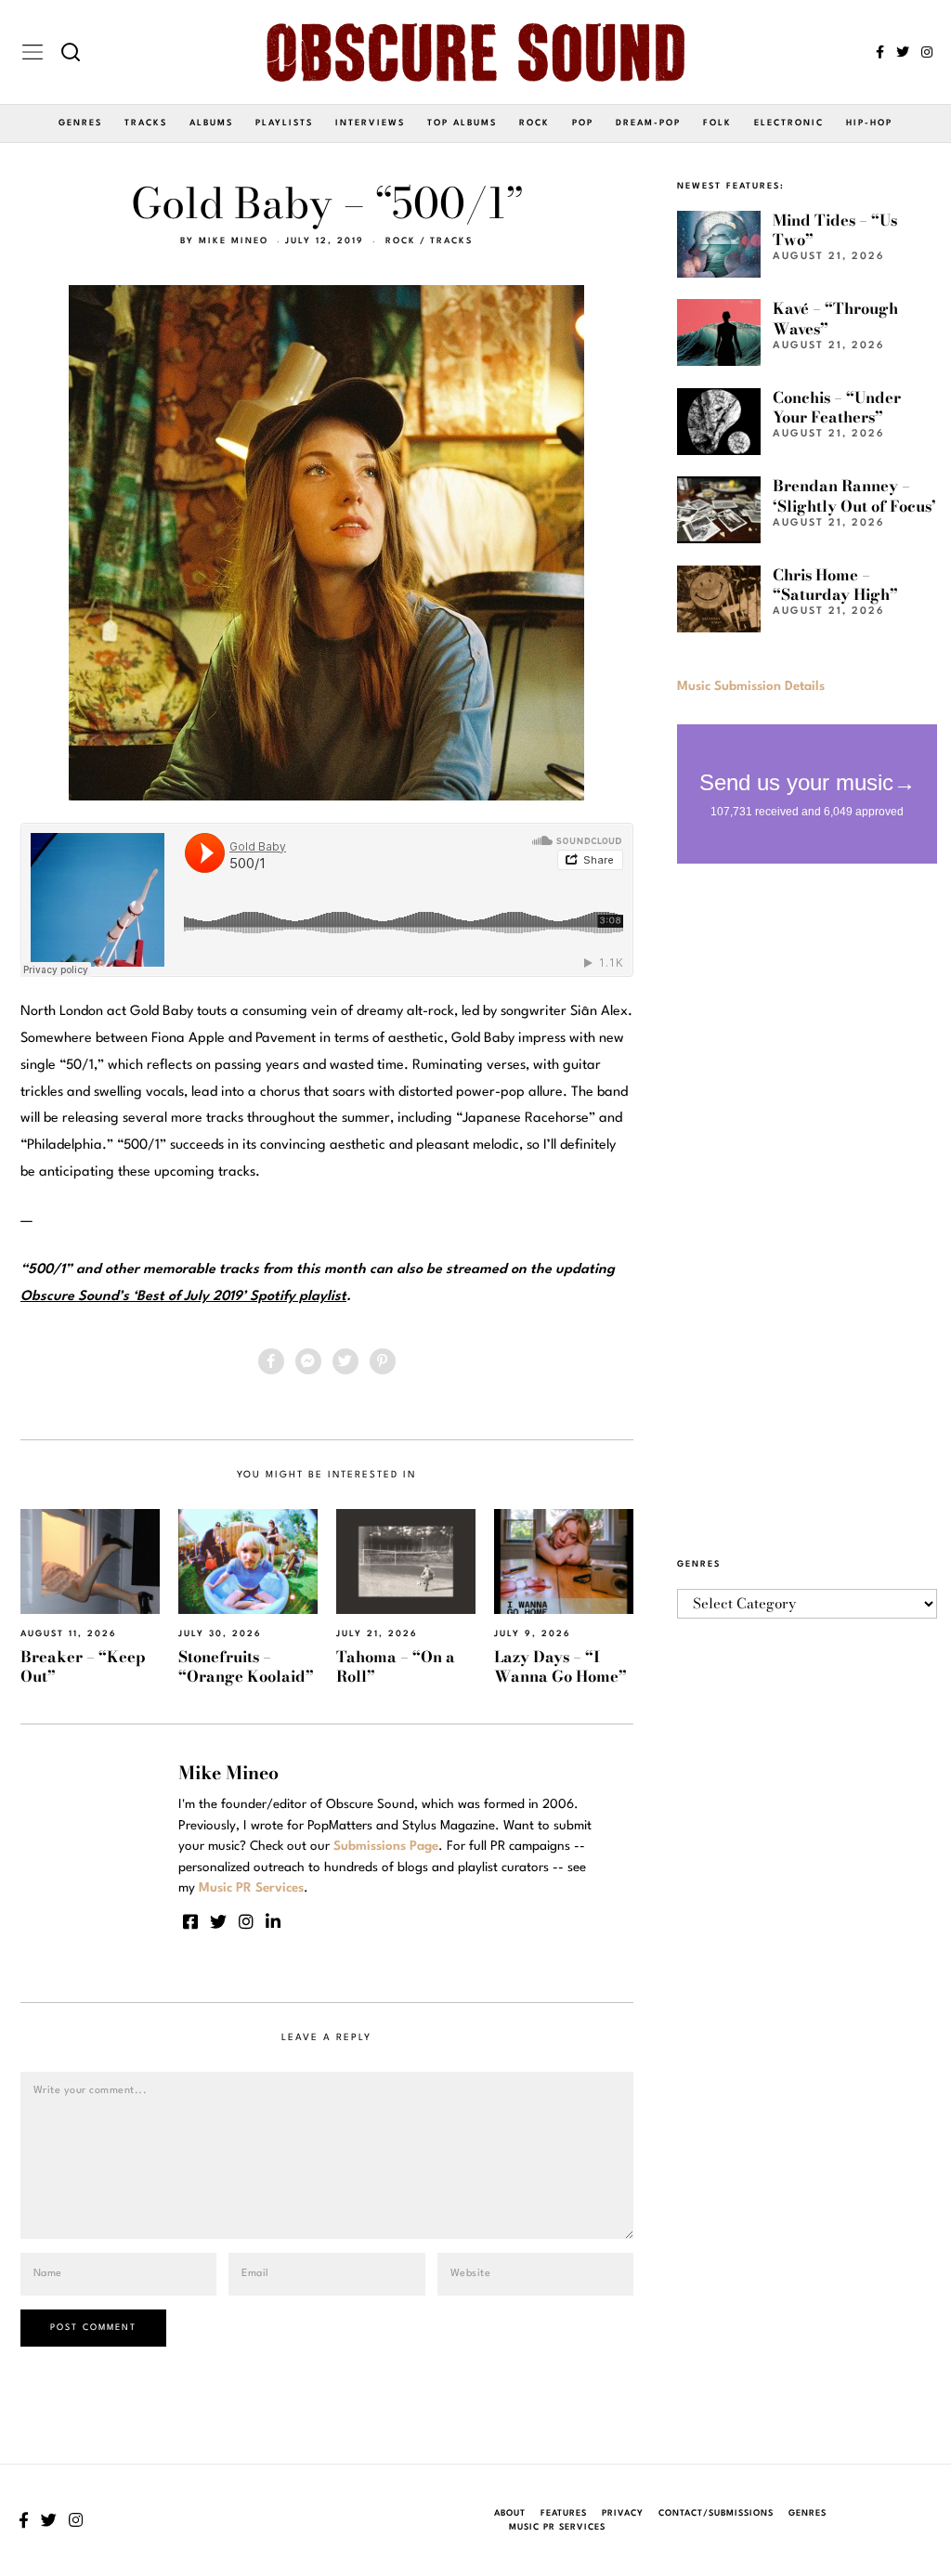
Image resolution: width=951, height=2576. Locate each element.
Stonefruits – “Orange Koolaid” (246, 1666)
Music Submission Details (751, 686)
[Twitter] (903, 52)
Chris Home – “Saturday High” (835, 585)
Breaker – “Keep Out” (83, 1666)
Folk (717, 123)
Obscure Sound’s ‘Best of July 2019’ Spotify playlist (183, 1297)
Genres (80, 123)
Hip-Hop (869, 123)
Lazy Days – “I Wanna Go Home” (560, 1666)
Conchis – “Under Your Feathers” (837, 407)
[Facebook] (880, 52)
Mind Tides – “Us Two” (835, 230)
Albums (211, 123)
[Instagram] (927, 52)
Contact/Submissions (716, 2513)
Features (564, 2513)
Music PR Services (557, 2527)
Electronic (789, 123)
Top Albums (462, 123)
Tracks (146, 123)
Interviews (370, 123)
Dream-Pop (648, 123)
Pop (583, 123)
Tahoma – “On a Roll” (396, 1666)
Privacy (623, 2513)
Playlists (284, 123)
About (510, 2513)
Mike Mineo (234, 241)
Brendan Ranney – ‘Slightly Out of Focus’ (854, 495)
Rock (534, 123)
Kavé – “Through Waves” (835, 318)
